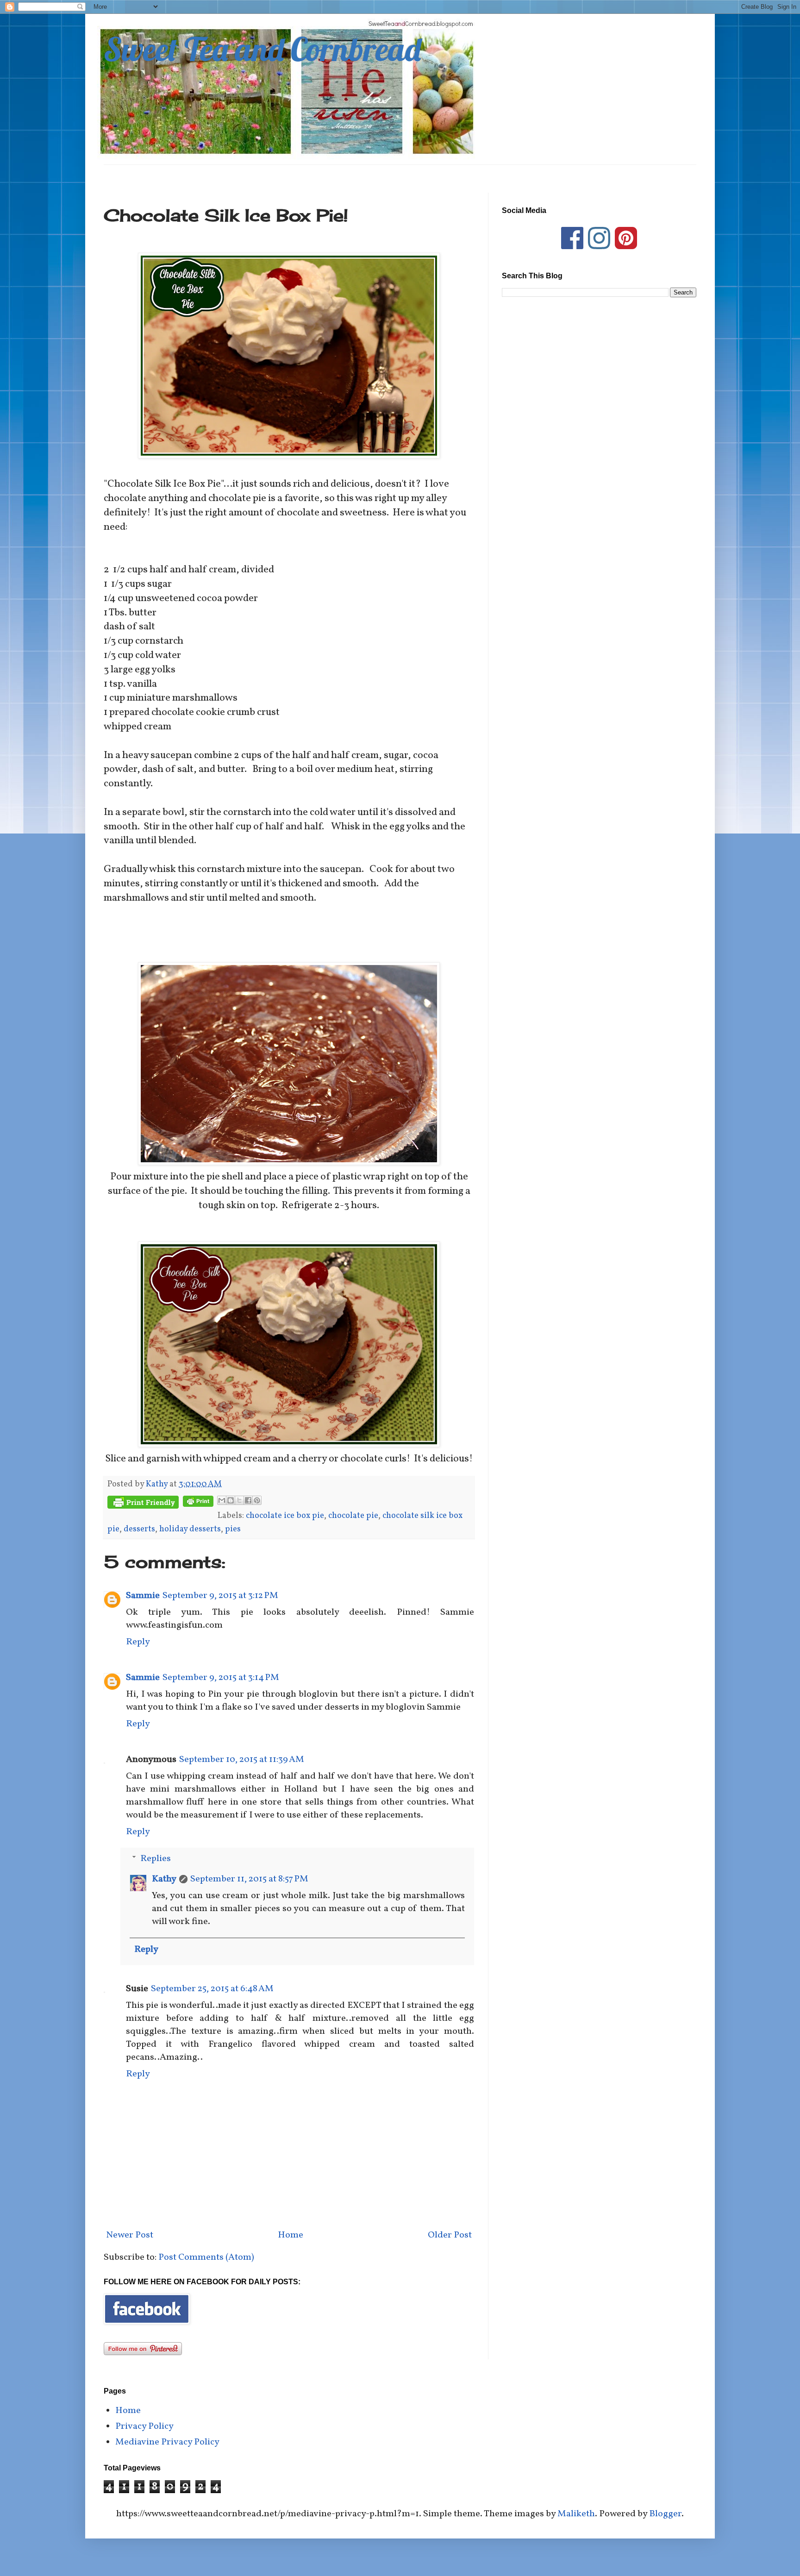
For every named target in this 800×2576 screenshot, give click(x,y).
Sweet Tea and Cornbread (262, 49)
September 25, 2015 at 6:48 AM (212, 1989)
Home (291, 2235)
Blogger (665, 2514)
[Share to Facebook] (248, 1500)
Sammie (143, 1596)
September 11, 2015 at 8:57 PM (249, 1879)
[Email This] (222, 1500)
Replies (156, 1859)
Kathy (164, 1879)
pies (233, 1529)
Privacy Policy (144, 2426)
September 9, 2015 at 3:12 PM (220, 1596)
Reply (138, 1642)
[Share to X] (239, 1500)
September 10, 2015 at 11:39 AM (242, 1760)
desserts (139, 1529)
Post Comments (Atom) (206, 2257)
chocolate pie (353, 1516)
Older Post (450, 2235)
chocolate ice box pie (285, 1516)
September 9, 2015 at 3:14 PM (221, 1678)
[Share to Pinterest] (257, 1500)
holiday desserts (190, 1529)
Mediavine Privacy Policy (167, 2442)
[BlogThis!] (231, 1500)
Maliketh (576, 2514)
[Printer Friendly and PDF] (143, 1505)
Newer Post (130, 2235)
